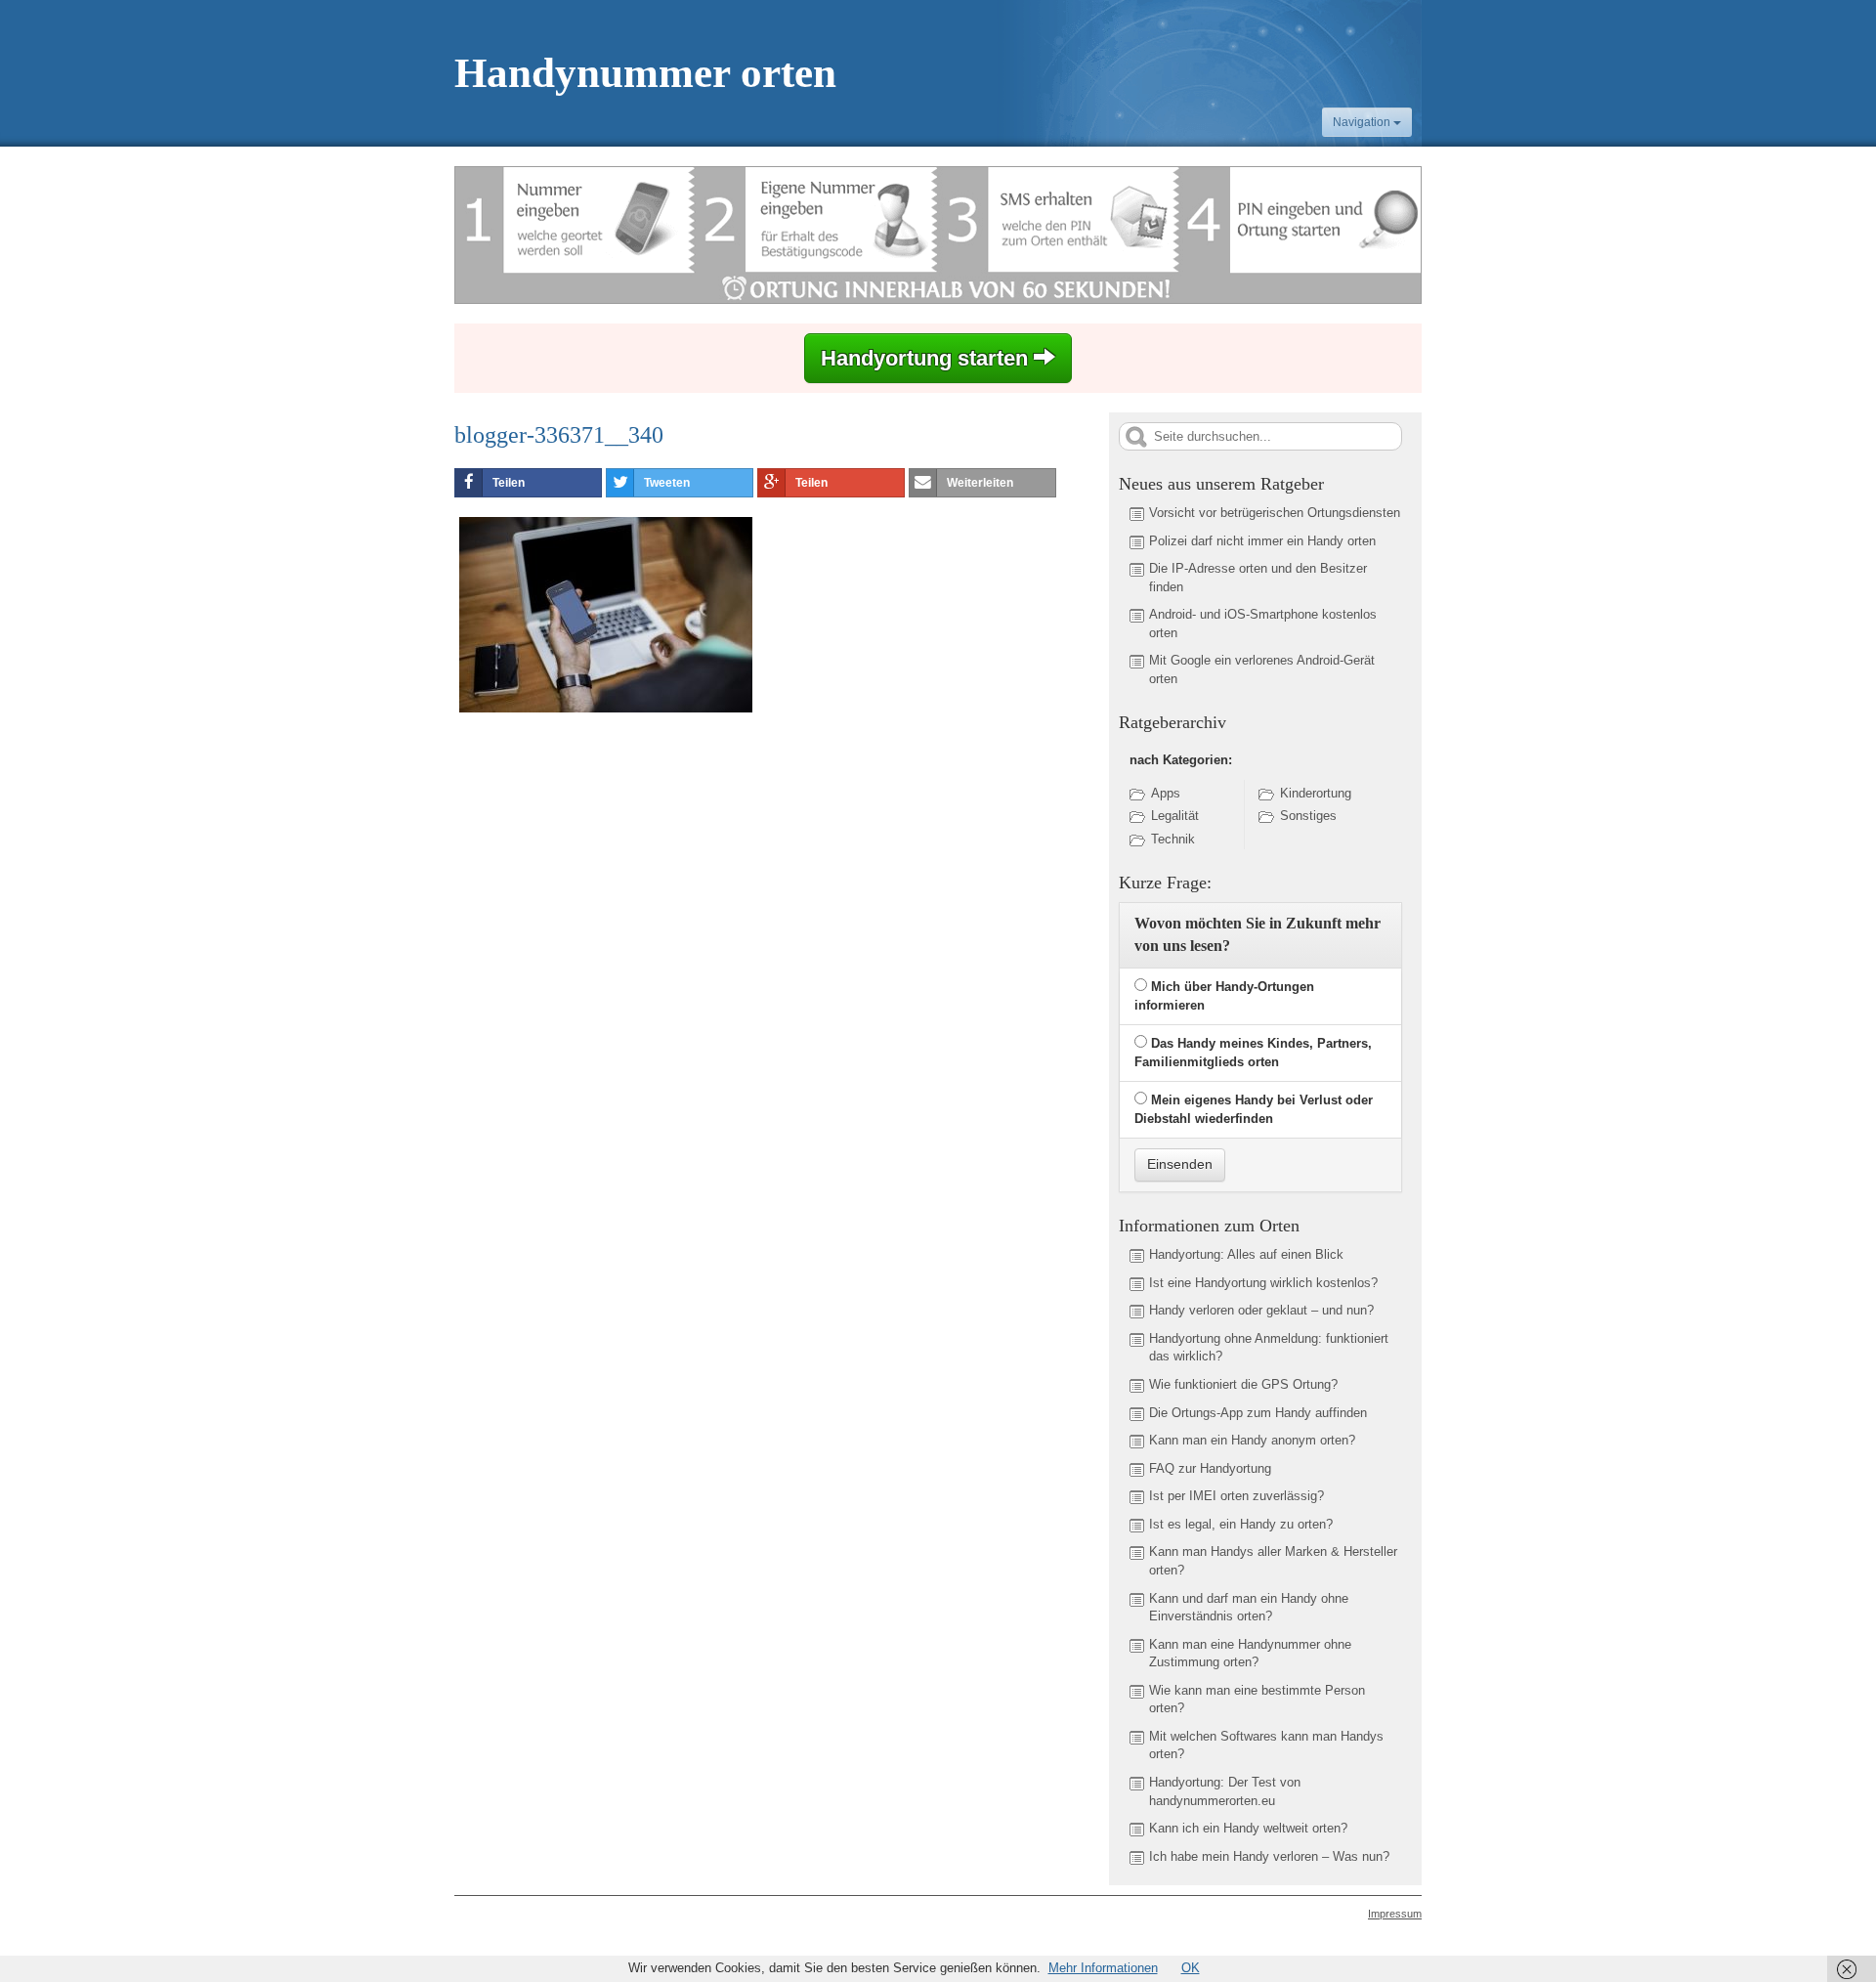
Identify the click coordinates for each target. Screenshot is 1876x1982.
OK (1191, 1968)
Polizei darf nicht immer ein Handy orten (1262, 541)
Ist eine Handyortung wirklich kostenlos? (1263, 1283)
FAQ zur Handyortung (1210, 1468)
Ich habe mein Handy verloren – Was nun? (1269, 1856)
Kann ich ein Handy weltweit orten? (1248, 1828)
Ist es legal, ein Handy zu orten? (1241, 1524)
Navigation (1363, 122)
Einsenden (1180, 1164)
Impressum (1395, 1914)
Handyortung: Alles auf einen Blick (1246, 1254)
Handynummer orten (645, 73)
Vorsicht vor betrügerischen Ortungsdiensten (1275, 513)
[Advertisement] (618, 867)
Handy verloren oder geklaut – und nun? (1261, 1310)
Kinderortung (1316, 793)
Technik (1173, 839)
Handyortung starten (927, 358)
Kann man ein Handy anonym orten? (1252, 1440)
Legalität (1175, 816)
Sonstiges (1308, 816)
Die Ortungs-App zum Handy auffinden (1258, 1413)
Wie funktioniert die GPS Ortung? (1243, 1384)
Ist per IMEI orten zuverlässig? (1236, 1496)
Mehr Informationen (1103, 1968)
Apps (1166, 793)
